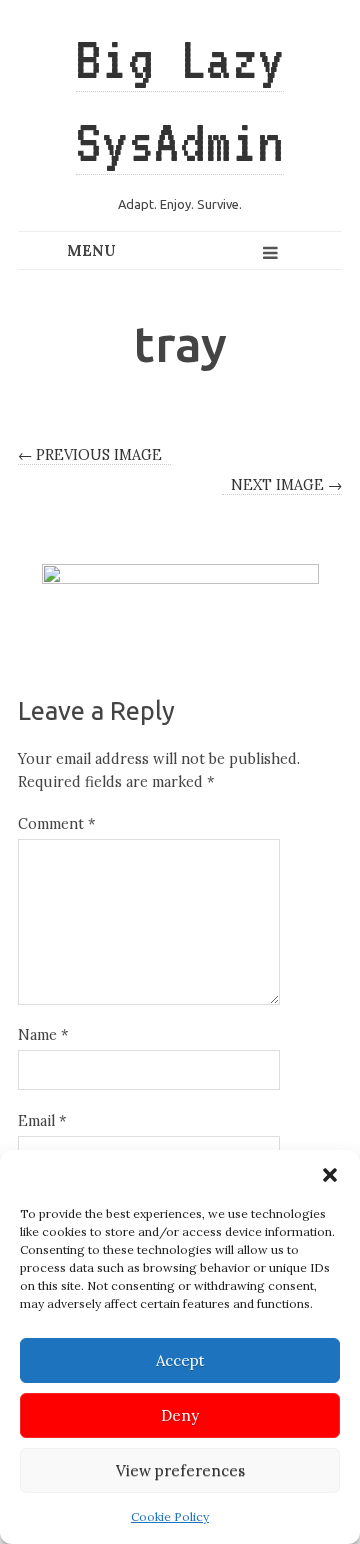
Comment (56, 824)
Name (43, 1035)
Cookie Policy (170, 1516)
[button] (330, 1175)
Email (42, 1121)
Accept (180, 1360)
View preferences (180, 1470)
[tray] (180, 591)
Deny (180, 1415)
